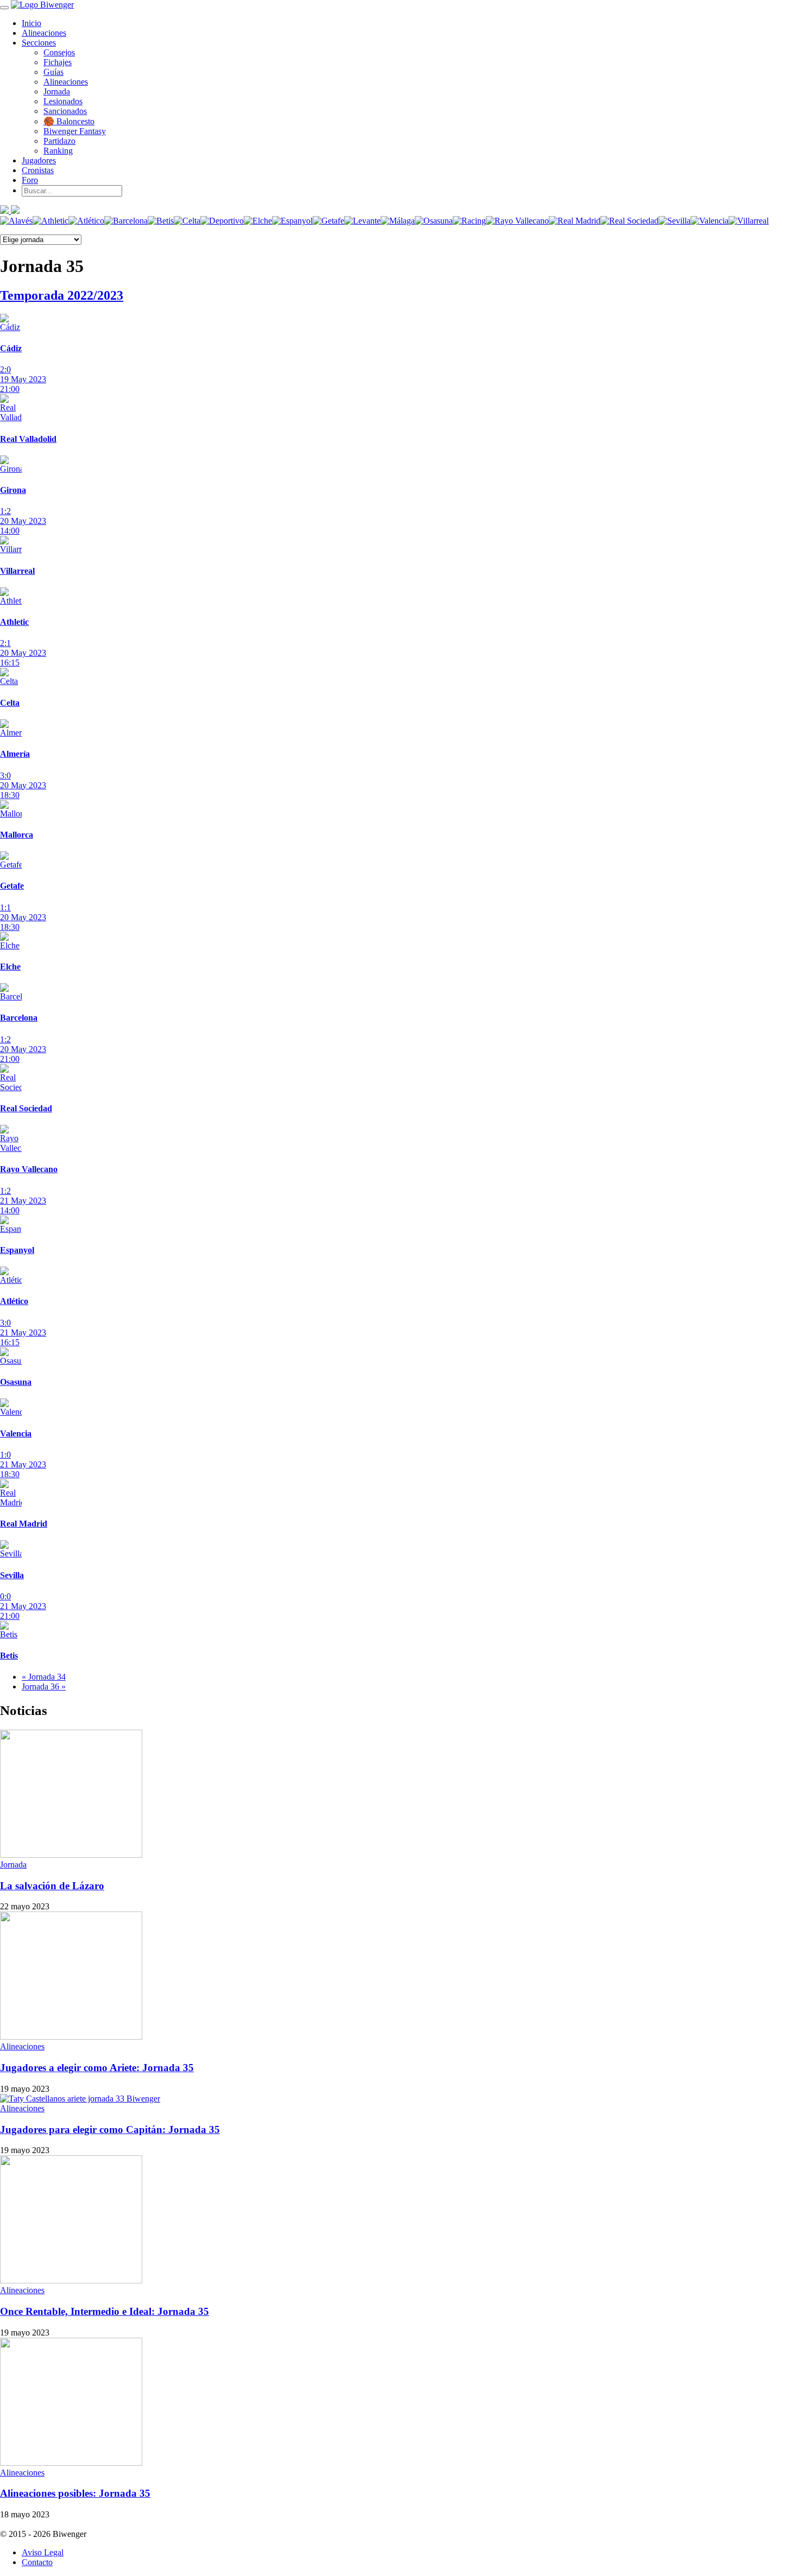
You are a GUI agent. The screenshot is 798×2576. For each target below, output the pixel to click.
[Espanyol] (292, 221)
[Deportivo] (222, 221)
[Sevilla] (674, 221)
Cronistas (38, 170)
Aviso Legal (43, 2552)
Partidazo (59, 141)
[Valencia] (710, 221)
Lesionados (63, 101)
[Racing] (469, 221)
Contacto (37, 2562)
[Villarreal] (749, 221)
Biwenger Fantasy (75, 131)
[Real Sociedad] (629, 221)
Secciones (39, 43)
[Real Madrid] (575, 221)
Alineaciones (44, 33)
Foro (30, 180)
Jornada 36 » (44, 1686)
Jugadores (39, 160)
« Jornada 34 (44, 1677)
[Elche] (258, 221)
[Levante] (362, 221)
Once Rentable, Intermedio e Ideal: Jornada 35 (104, 2311)
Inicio (31, 23)
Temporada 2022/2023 (62, 295)
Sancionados (65, 111)
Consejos (59, 52)
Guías (53, 72)
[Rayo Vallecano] (517, 221)
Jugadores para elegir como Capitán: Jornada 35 (110, 2129)
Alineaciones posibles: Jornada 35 (75, 2493)
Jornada (57, 91)
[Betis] (161, 221)
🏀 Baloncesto (69, 121)
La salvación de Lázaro (52, 1886)
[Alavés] (16, 221)
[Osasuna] (434, 221)
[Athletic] (50, 221)
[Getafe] (328, 221)
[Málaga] (398, 221)
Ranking (58, 151)
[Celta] (187, 221)
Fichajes (58, 62)
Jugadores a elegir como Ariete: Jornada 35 (97, 2068)
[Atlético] (86, 221)
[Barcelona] (126, 221)
